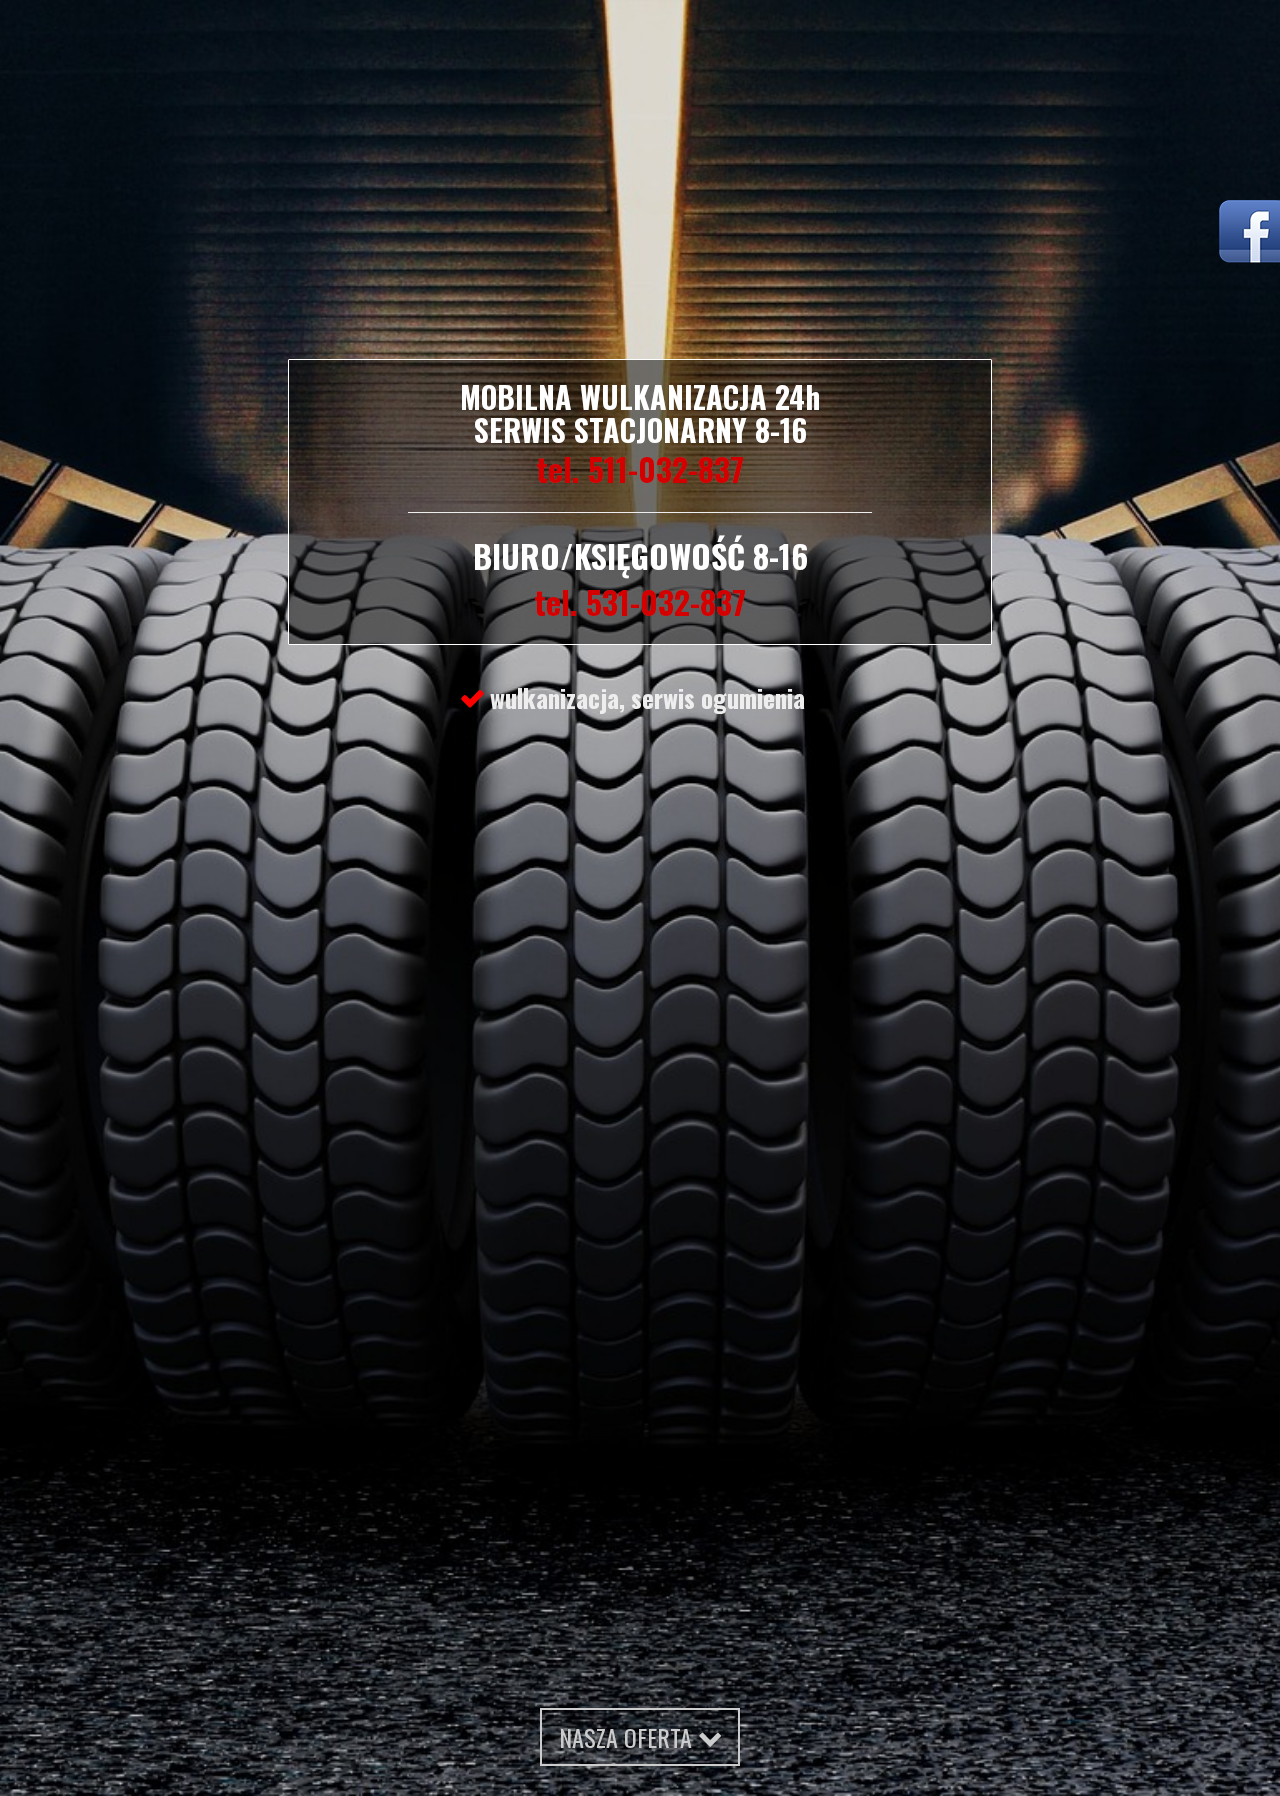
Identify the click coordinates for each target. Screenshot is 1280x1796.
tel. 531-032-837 (640, 601)
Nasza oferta (628, 1737)
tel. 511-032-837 (640, 468)
